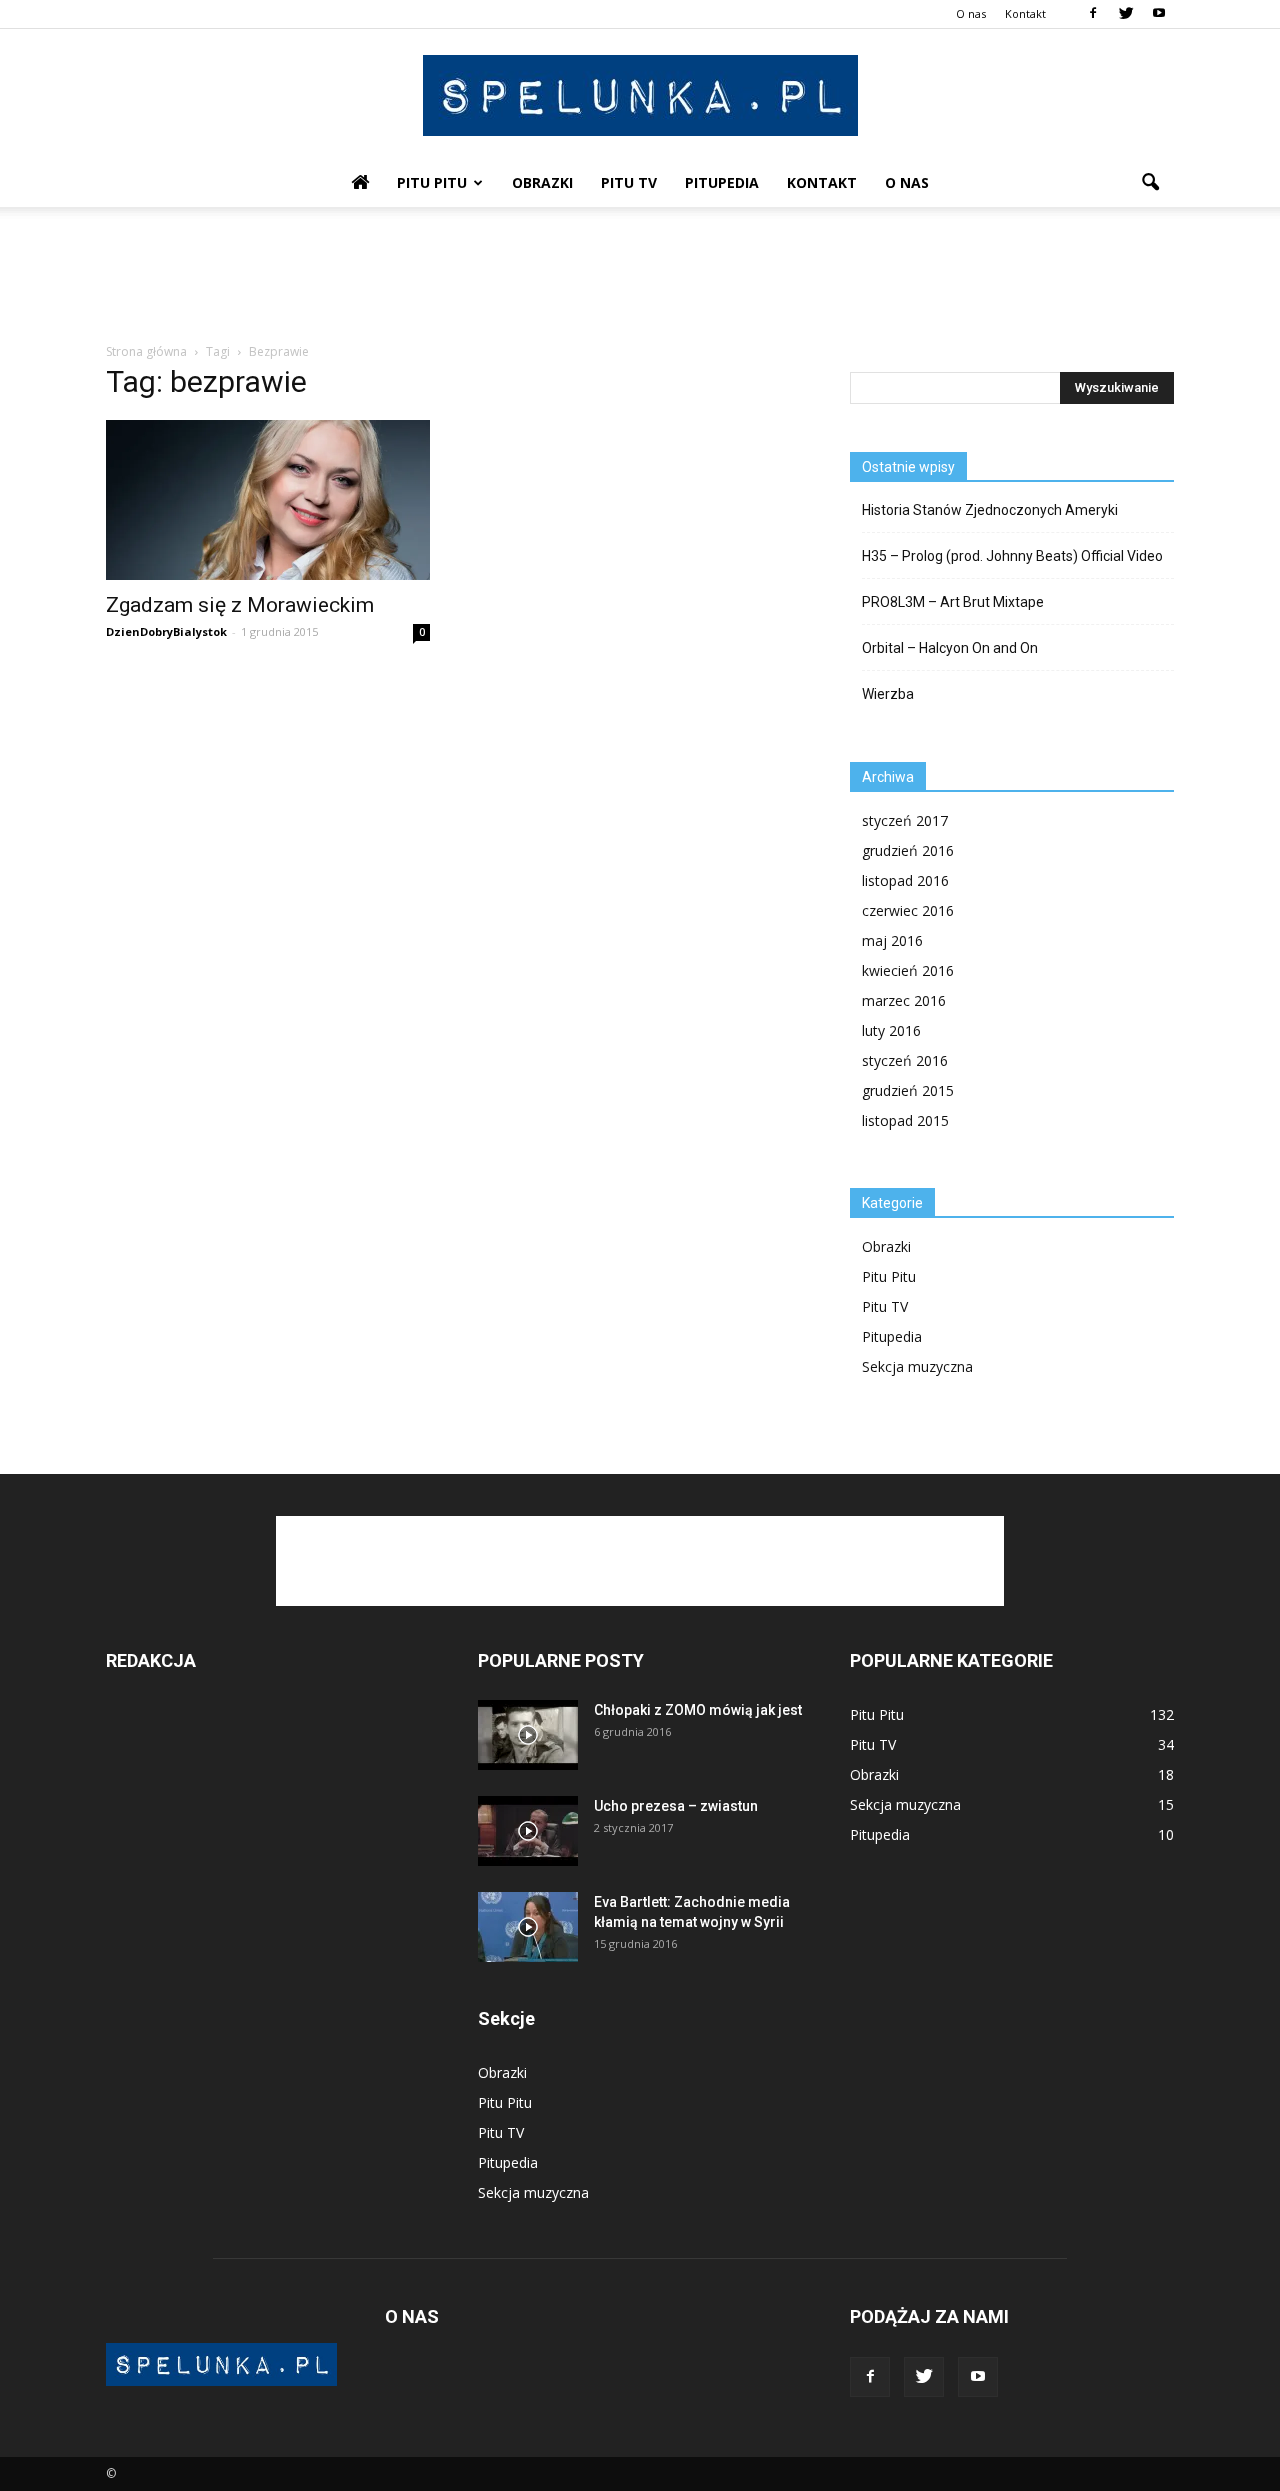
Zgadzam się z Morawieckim (240, 605)
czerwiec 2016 (908, 910)
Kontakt (1025, 13)
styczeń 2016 (905, 1060)
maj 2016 (892, 940)
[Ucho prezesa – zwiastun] (528, 1831)
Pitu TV (629, 182)
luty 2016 (891, 1030)
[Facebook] (1093, 14)
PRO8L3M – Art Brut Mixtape (953, 602)
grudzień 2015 (908, 1090)
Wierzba (888, 694)
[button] (1150, 183)
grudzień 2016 (908, 850)
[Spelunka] (640, 95)
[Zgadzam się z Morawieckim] (268, 500)
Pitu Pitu (432, 182)
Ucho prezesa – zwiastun (676, 1806)
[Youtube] (1159, 14)
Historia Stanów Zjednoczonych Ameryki (990, 510)
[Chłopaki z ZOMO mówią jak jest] (528, 1735)
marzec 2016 (904, 1000)
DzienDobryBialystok (166, 631)
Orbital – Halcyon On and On (950, 648)
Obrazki (542, 182)
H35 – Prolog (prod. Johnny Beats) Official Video (1012, 556)
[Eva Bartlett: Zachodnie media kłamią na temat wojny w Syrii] (528, 1927)
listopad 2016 (905, 880)
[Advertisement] (640, 276)
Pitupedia (722, 182)
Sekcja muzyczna (917, 1366)
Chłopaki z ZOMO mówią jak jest (698, 1710)
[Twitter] (1126, 14)
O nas (971, 13)
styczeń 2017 (905, 820)
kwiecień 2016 (908, 970)
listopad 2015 (905, 1120)
